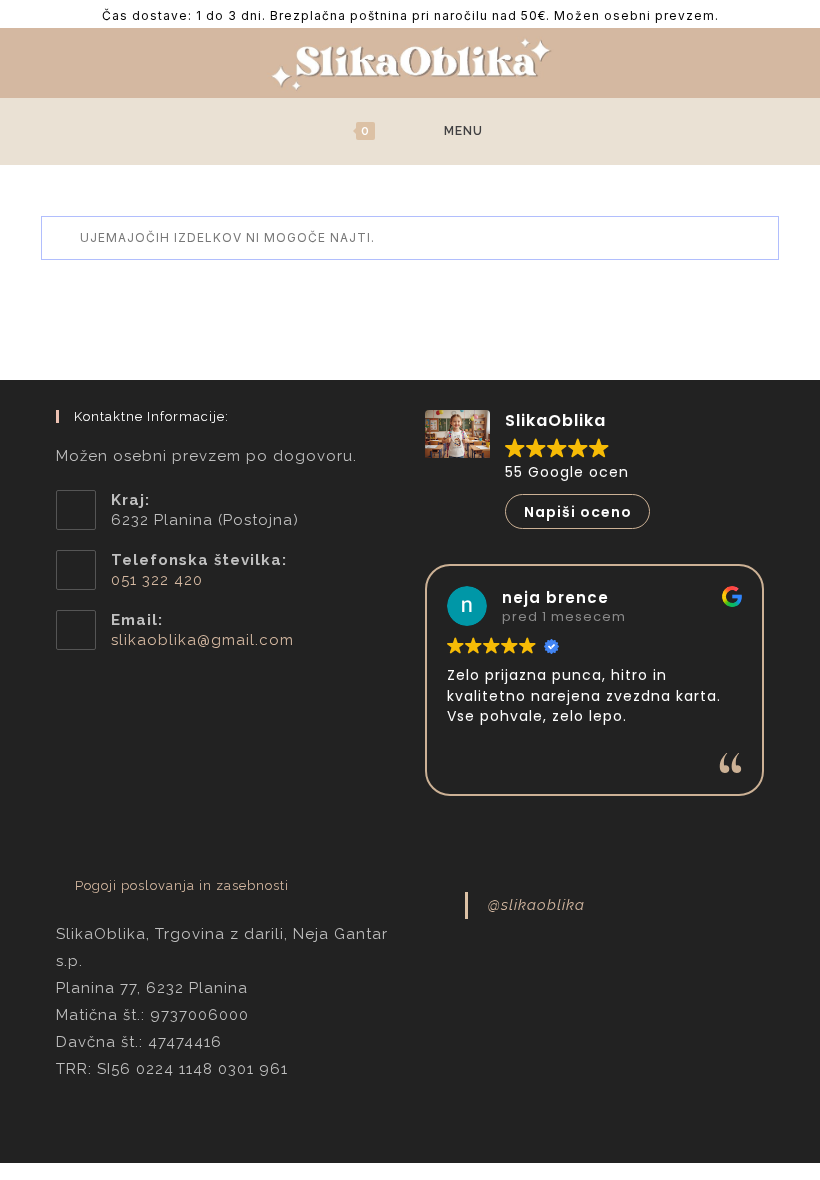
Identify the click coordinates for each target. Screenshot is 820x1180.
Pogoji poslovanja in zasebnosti (182, 885)
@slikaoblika (536, 905)
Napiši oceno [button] (578, 512)
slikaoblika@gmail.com (202, 640)
